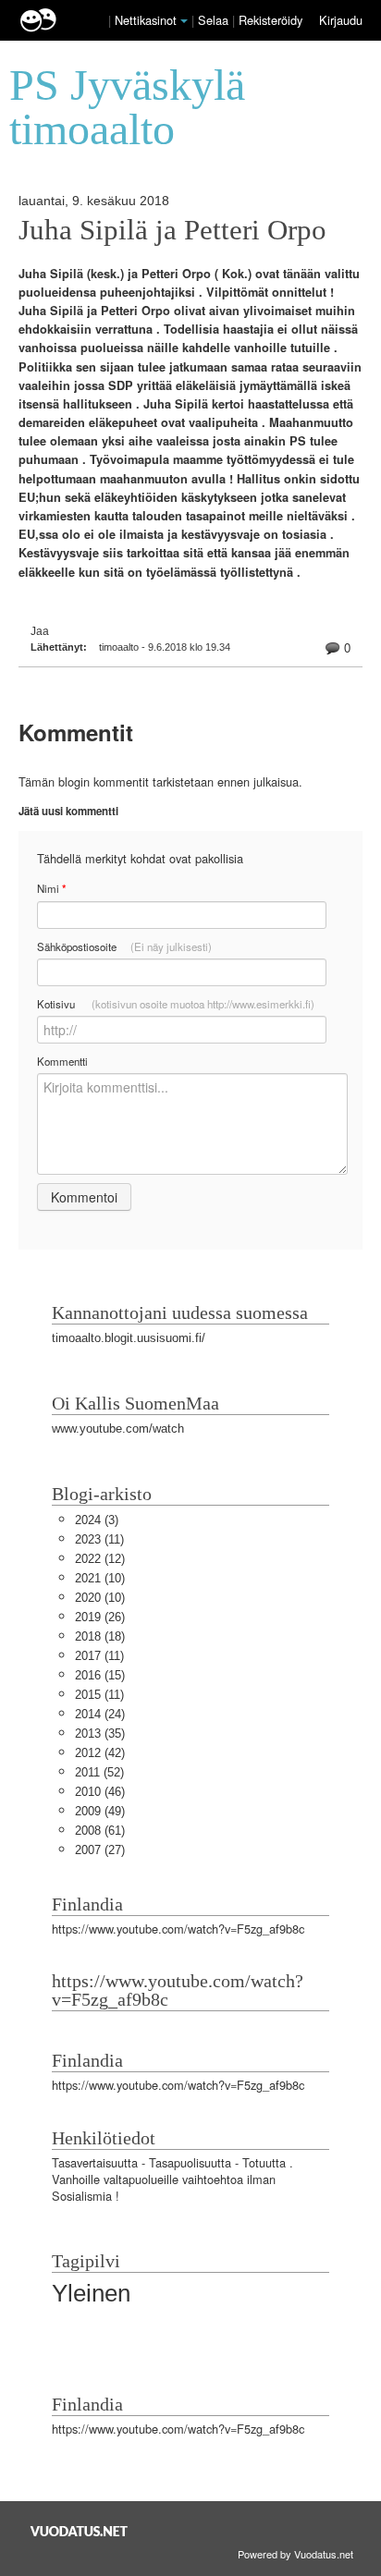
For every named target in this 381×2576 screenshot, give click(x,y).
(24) (100, 1714)
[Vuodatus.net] (80, 2531)
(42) (100, 1753)
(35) (100, 1734)
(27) (100, 1850)
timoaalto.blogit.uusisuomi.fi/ (129, 1338)
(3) (97, 1520)
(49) (100, 1811)
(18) (100, 1636)
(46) (100, 1792)
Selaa (215, 20)
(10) (100, 1578)
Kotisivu (176, 1004)
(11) (99, 1539)
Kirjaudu (341, 20)
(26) (100, 1617)
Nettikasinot (146, 20)
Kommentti (62, 1061)
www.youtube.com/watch (118, 1428)
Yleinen (91, 2293)
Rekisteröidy (270, 20)
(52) (99, 1772)
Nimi (51, 889)
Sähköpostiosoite (124, 946)
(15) (100, 1675)
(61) (100, 1831)
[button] (184, 21)
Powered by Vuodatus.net (295, 2554)
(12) (100, 1559)
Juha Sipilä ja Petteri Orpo (172, 230)
